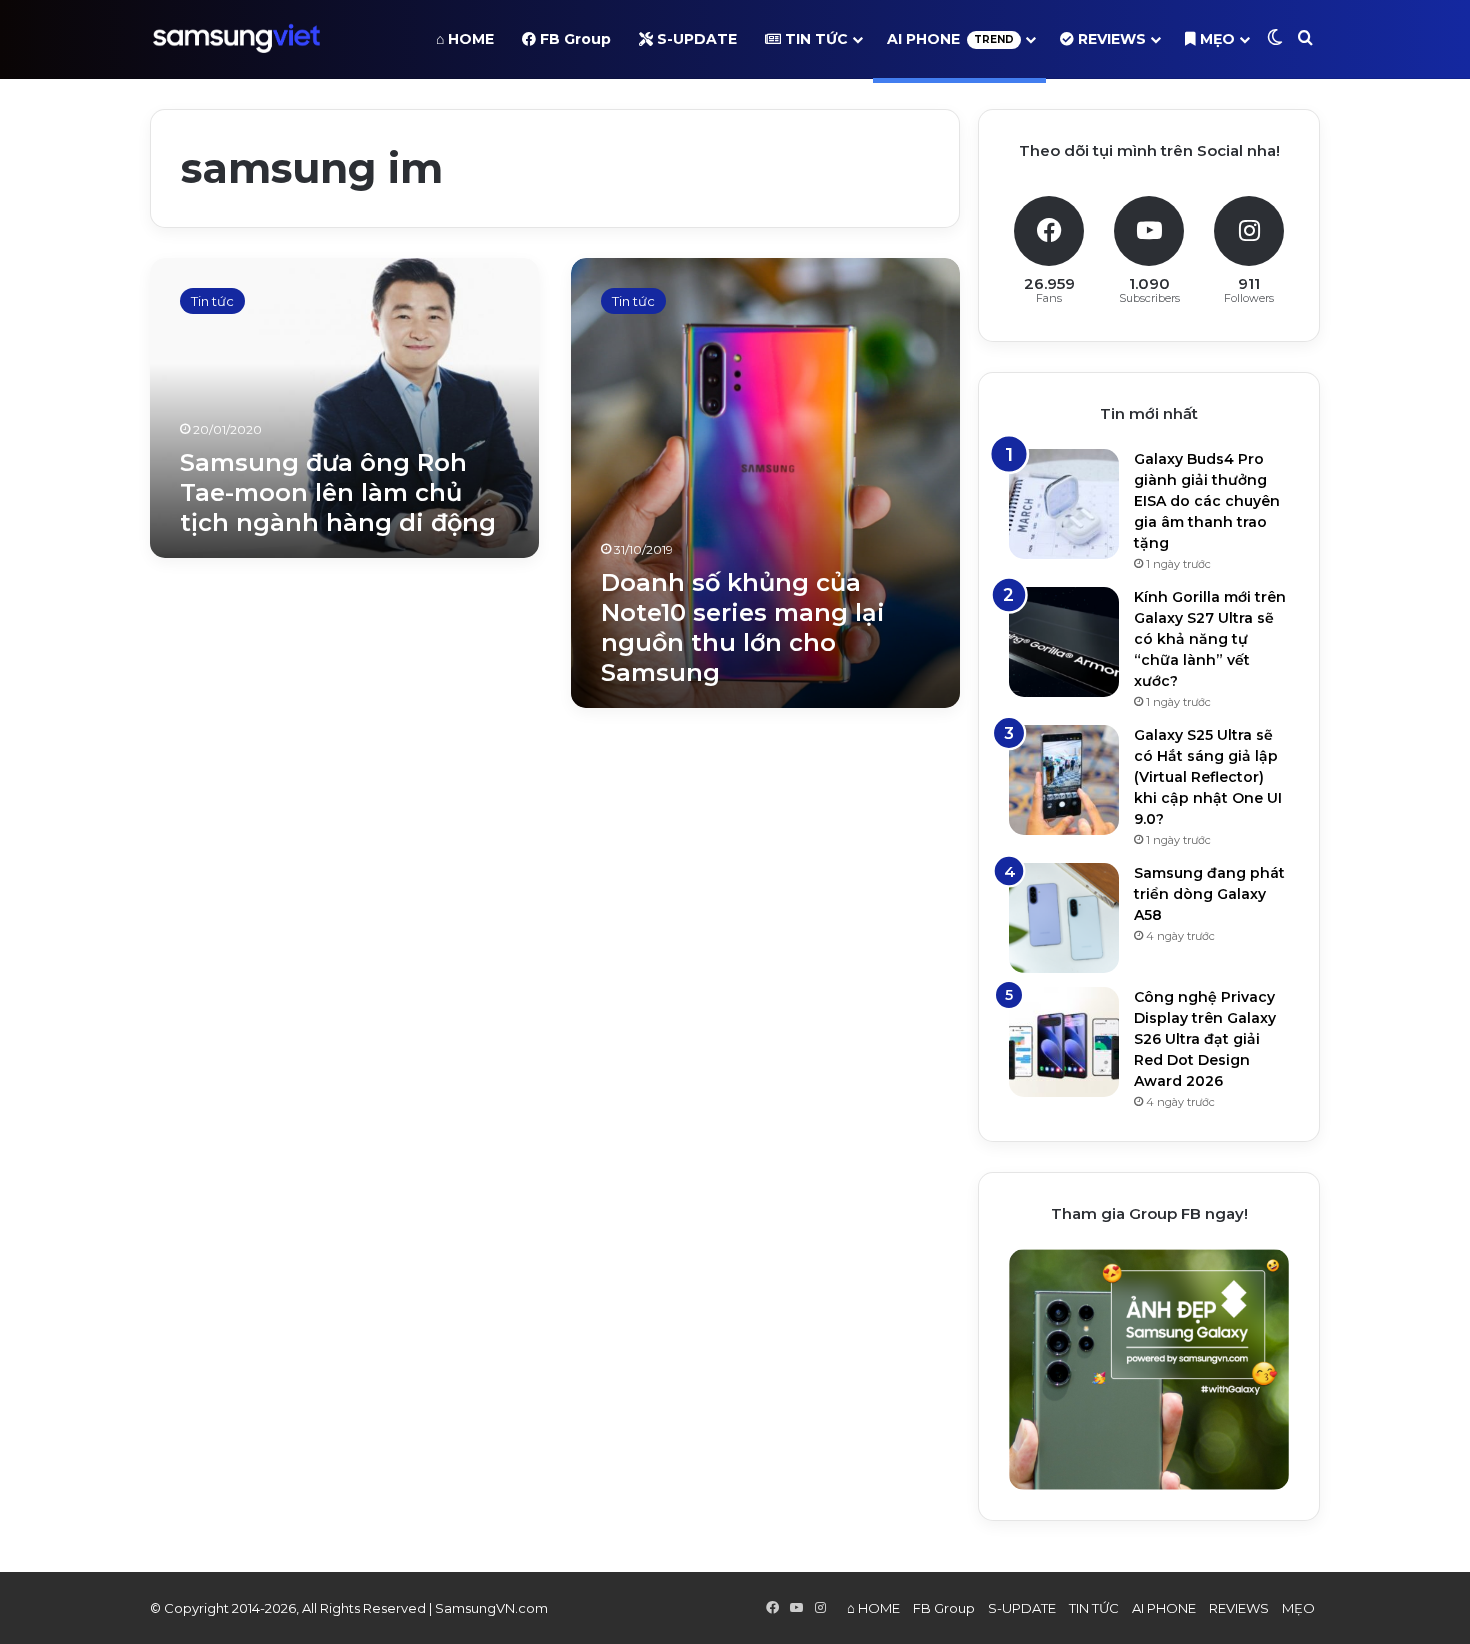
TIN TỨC (814, 39)
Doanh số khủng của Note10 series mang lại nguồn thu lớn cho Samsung (743, 627)
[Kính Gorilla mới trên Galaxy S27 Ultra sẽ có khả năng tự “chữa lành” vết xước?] (1064, 642)
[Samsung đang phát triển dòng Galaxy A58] (1064, 918)
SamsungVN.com (491, 1608)
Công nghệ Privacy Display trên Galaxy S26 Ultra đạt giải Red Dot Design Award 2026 (1205, 1039)
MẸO (1215, 39)
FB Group (573, 39)
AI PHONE (950, 39)
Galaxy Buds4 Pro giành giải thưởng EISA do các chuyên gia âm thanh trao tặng (1207, 501)
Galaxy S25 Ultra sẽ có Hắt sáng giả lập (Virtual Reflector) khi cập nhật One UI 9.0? (1208, 777)
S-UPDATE (695, 39)
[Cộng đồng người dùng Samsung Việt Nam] (236, 39)
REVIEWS (1110, 39)
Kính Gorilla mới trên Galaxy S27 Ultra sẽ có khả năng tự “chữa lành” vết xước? (1210, 639)
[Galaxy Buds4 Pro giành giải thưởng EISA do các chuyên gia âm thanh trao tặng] (1064, 504)
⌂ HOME (465, 39)
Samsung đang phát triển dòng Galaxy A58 (1209, 894)
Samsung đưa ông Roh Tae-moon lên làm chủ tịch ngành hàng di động (338, 492)
